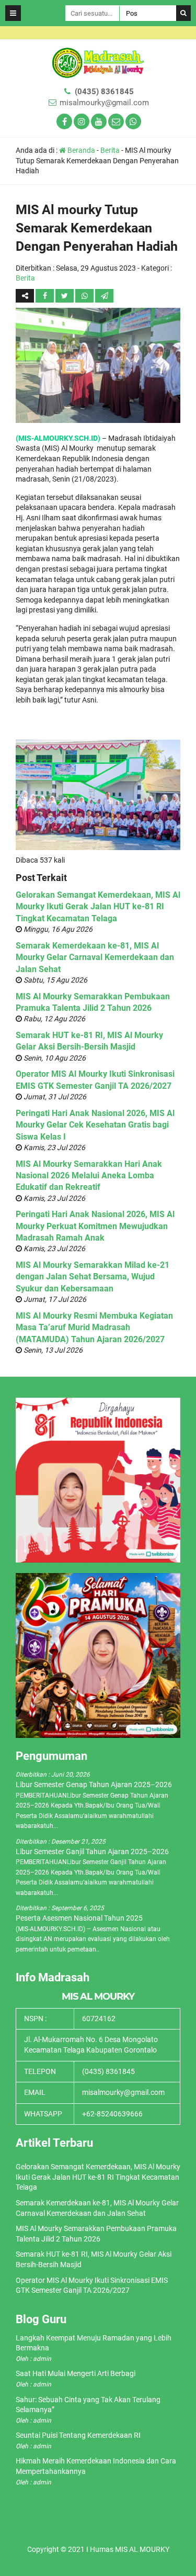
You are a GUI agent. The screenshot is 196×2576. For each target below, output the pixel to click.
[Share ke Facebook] (45, 296)
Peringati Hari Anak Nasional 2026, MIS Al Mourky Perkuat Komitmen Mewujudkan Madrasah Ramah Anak (95, 1226)
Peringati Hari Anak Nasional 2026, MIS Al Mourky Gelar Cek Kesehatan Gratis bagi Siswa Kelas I (95, 1125)
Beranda (80, 150)
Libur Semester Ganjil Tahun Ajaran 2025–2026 (92, 1852)
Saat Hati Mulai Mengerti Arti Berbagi (76, 2373)
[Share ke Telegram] (104, 296)
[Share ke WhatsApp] (84, 296)
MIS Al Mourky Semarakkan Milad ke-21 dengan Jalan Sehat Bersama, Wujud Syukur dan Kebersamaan (93, 1277)
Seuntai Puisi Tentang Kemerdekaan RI (78, 2435)
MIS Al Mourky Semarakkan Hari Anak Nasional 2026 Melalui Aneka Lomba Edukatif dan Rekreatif (89, 1176)
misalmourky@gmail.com (104, 103)
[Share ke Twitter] (65, 296)
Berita (110, 150)
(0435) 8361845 (104, 92)
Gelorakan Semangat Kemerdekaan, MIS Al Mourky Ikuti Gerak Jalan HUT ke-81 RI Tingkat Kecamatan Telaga (98, 907)
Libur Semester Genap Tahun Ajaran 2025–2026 (94, 1785)
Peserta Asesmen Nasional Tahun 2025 (79, 1918)
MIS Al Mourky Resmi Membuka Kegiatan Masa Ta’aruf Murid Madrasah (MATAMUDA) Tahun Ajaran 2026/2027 (94, 1328)
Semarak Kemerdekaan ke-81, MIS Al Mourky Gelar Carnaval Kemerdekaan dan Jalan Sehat (95, 957)
